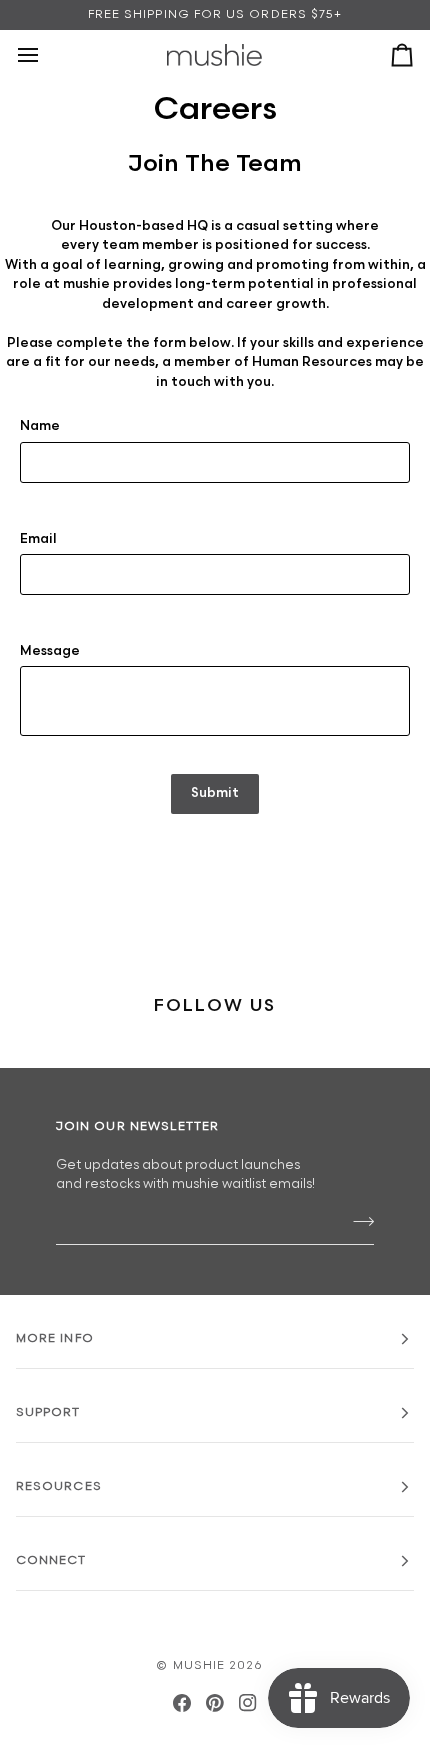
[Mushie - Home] (214, 55)
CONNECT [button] (51, 1560)
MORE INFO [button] (55, 1338)
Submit (215, 793)
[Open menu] (46, 55)
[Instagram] (248, 1703)
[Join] (357, 1222)
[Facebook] (182, 1703)
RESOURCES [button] (59, 1486)
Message (50, 651)
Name (40, 426)
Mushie (201, 1665)
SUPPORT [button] (48, 1412)
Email (38, 539)
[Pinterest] (215, 1703)
